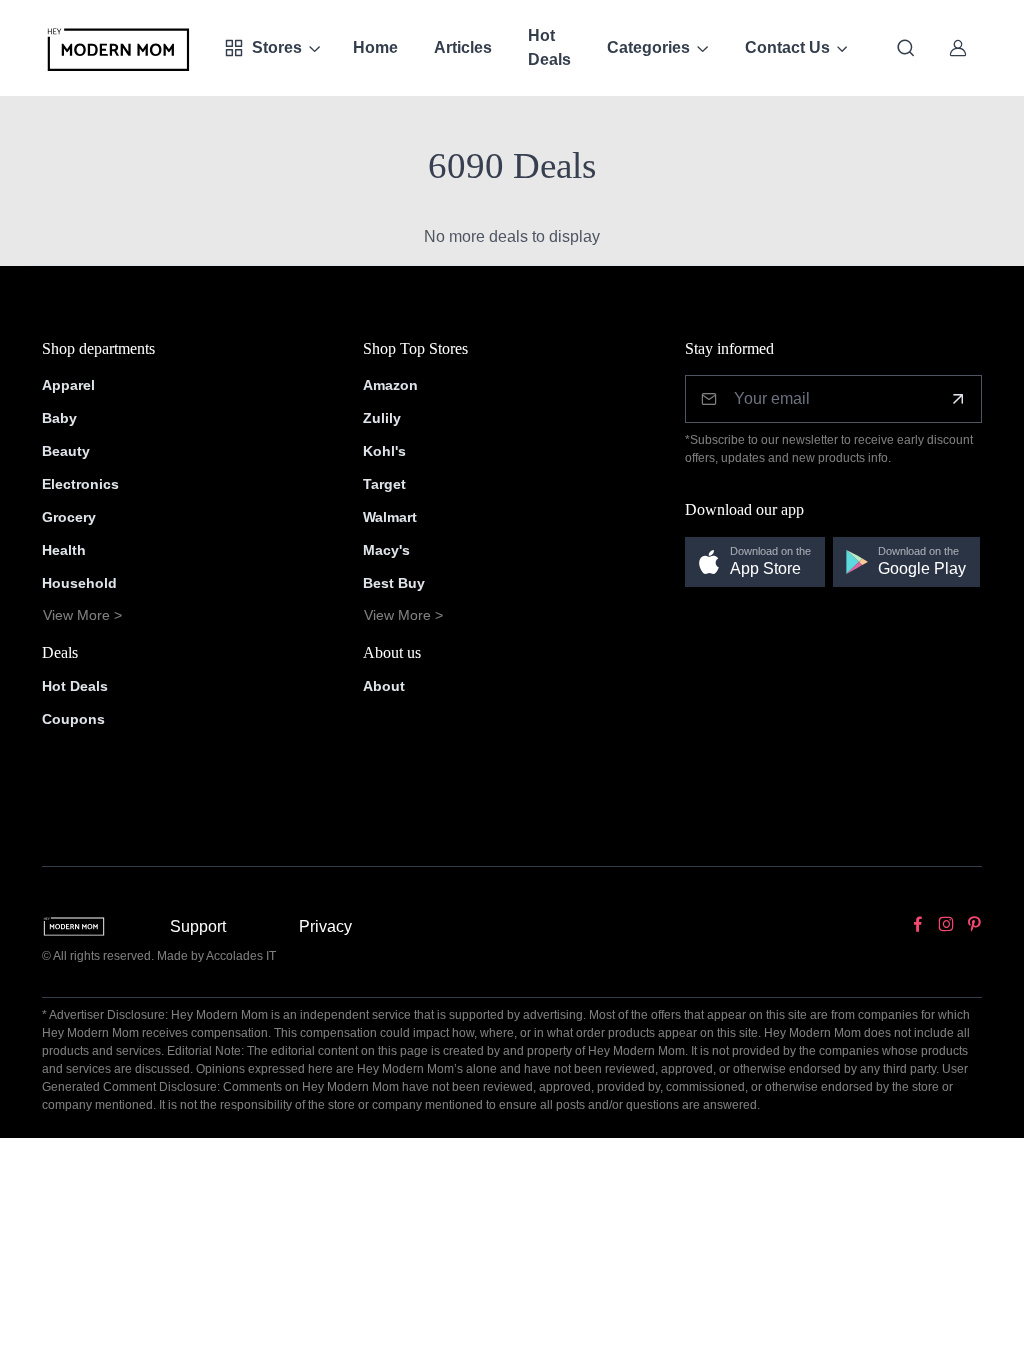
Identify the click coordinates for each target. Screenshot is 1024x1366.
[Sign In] (958, 48)
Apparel (68, 385)
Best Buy (394, 583)
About (384, 686)
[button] (755, 562)
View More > (82, 615)
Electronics (80, 484)
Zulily (382, 418)
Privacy (325, 926)
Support (198, 926)
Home (375, 47)
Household (79, 583)
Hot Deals (549, 47)
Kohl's (384, 451)
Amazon (390, 385)
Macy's (386, 550)
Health (64, 550)
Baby (59, 418)
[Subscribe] (958, 399)
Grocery (69, 517)
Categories (648, 47)
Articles (463, 47)
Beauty (66, 451)
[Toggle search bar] (906, 48)
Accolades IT (241, 956)
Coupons (73, 719)
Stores (277, 47)
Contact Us (787, 47)
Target (384, 484)
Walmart (390, 517)
